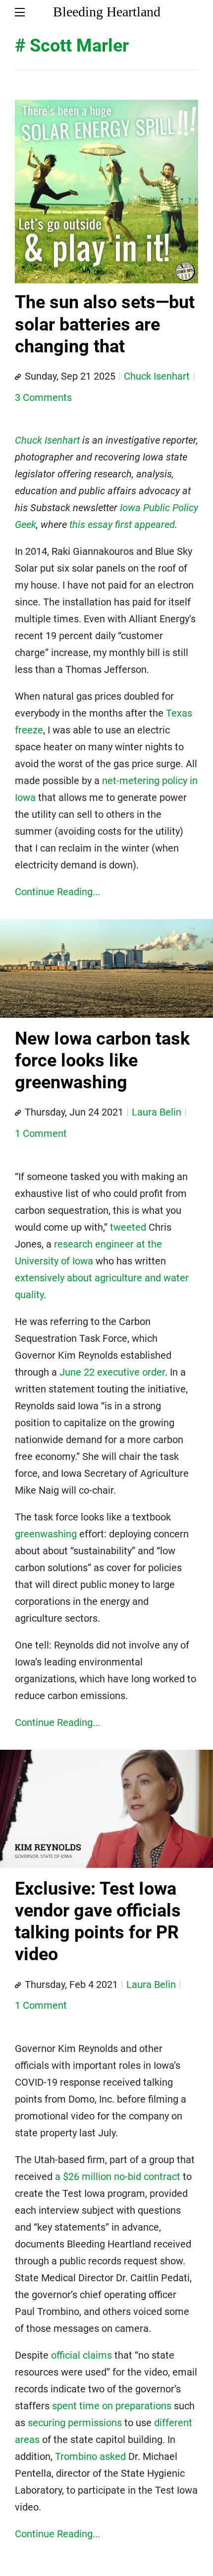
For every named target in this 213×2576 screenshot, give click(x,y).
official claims (81, 2355)
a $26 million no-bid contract (118, 2177)
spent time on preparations (112, 2406)
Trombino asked (90, 2456)
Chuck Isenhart (157, 376)
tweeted (128, 1227)
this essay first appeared (122, 525)
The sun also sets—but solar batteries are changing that (105, 324)
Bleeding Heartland (107, 12)
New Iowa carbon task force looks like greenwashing (102, 1061)
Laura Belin (157, 1112)
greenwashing (46, 1534)
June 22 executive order (112, 1372)
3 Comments (43, 397)
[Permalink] (18, 377)
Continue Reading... (57, 892)
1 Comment (41, 1133)
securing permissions (75, 2423)
